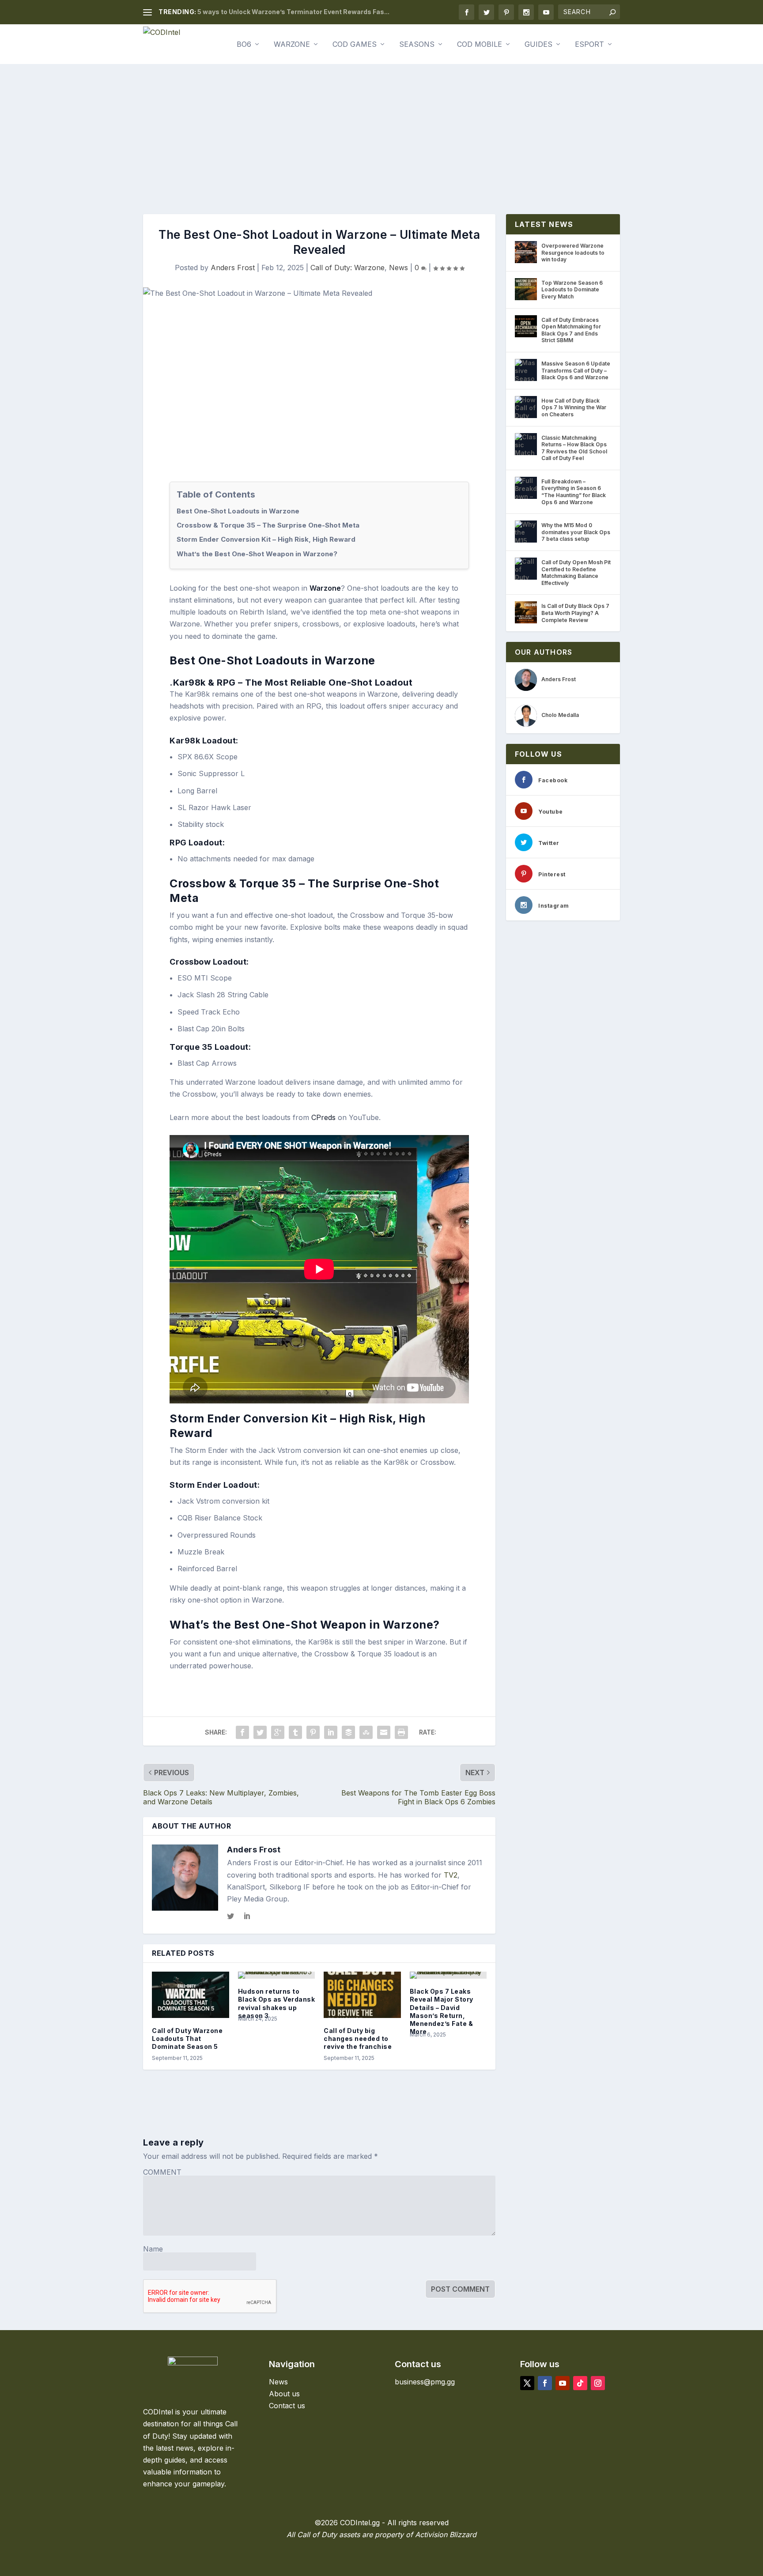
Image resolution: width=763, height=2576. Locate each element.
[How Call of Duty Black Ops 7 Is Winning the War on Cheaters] (526, 407)
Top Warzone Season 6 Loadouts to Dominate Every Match (572, 290)
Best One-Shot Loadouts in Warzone (238, 511)
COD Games (355, 45)
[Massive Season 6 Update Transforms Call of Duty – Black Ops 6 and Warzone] (526, 370)
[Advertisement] (381, 130)
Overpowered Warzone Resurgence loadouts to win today (573, 253)
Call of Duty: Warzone (348, 268)
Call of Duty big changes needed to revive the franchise (358, 2039)
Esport (589, 45)
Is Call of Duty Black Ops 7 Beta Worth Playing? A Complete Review (575, 613)
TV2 (451, 1875)
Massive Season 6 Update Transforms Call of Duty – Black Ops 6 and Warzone (576, 370)
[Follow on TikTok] (580, 2383)
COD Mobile (480, 45)
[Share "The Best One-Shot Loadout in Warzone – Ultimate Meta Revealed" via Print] (401, 1732)
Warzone (292, 45)
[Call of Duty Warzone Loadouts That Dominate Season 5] (191, 1995)
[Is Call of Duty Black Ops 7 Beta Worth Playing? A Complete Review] (526, 612)
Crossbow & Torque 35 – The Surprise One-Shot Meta (268, 525)
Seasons (417, 45)
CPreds (323, 1117)
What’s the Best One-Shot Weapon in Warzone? (257, 554)
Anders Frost (233, 268)
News (398, 268)
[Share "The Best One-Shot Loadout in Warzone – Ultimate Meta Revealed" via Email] (384, 1732)
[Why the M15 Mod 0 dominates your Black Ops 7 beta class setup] (526, 532)
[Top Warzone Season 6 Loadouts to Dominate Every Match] (526, 289)
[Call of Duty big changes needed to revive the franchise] (362, 1995)
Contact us (287, 2406)
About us (284, 2394)
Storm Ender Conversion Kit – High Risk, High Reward (266, 539)
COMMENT (162, 2172)
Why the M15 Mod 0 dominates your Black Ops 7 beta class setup (576, 532)
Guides (538, 45)
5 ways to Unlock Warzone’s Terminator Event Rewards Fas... (293, 12)
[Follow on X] (527, 2383)
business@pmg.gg (425, 2382)
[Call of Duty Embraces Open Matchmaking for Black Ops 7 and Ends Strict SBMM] (526, 326)
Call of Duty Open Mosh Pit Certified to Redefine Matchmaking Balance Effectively (576, 573)
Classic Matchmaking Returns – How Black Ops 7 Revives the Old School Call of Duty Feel (574, 448)
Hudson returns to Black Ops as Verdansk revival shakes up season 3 (277, 2003)
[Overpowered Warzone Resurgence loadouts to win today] (526, 252)
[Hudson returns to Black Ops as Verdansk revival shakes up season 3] (277, 1975)
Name (153, 2249)
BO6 (244, 45)
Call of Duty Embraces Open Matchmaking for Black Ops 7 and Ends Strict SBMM (571, 330)
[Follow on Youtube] (563, 2383)
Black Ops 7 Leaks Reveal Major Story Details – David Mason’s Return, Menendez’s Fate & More (442, 2011)
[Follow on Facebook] (545, 2383)
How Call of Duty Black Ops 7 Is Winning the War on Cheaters (574, 407)
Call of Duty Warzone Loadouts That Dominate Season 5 (187, 2039)
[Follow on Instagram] (598, 2383)
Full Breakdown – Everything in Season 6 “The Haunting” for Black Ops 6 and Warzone (574, 492)
